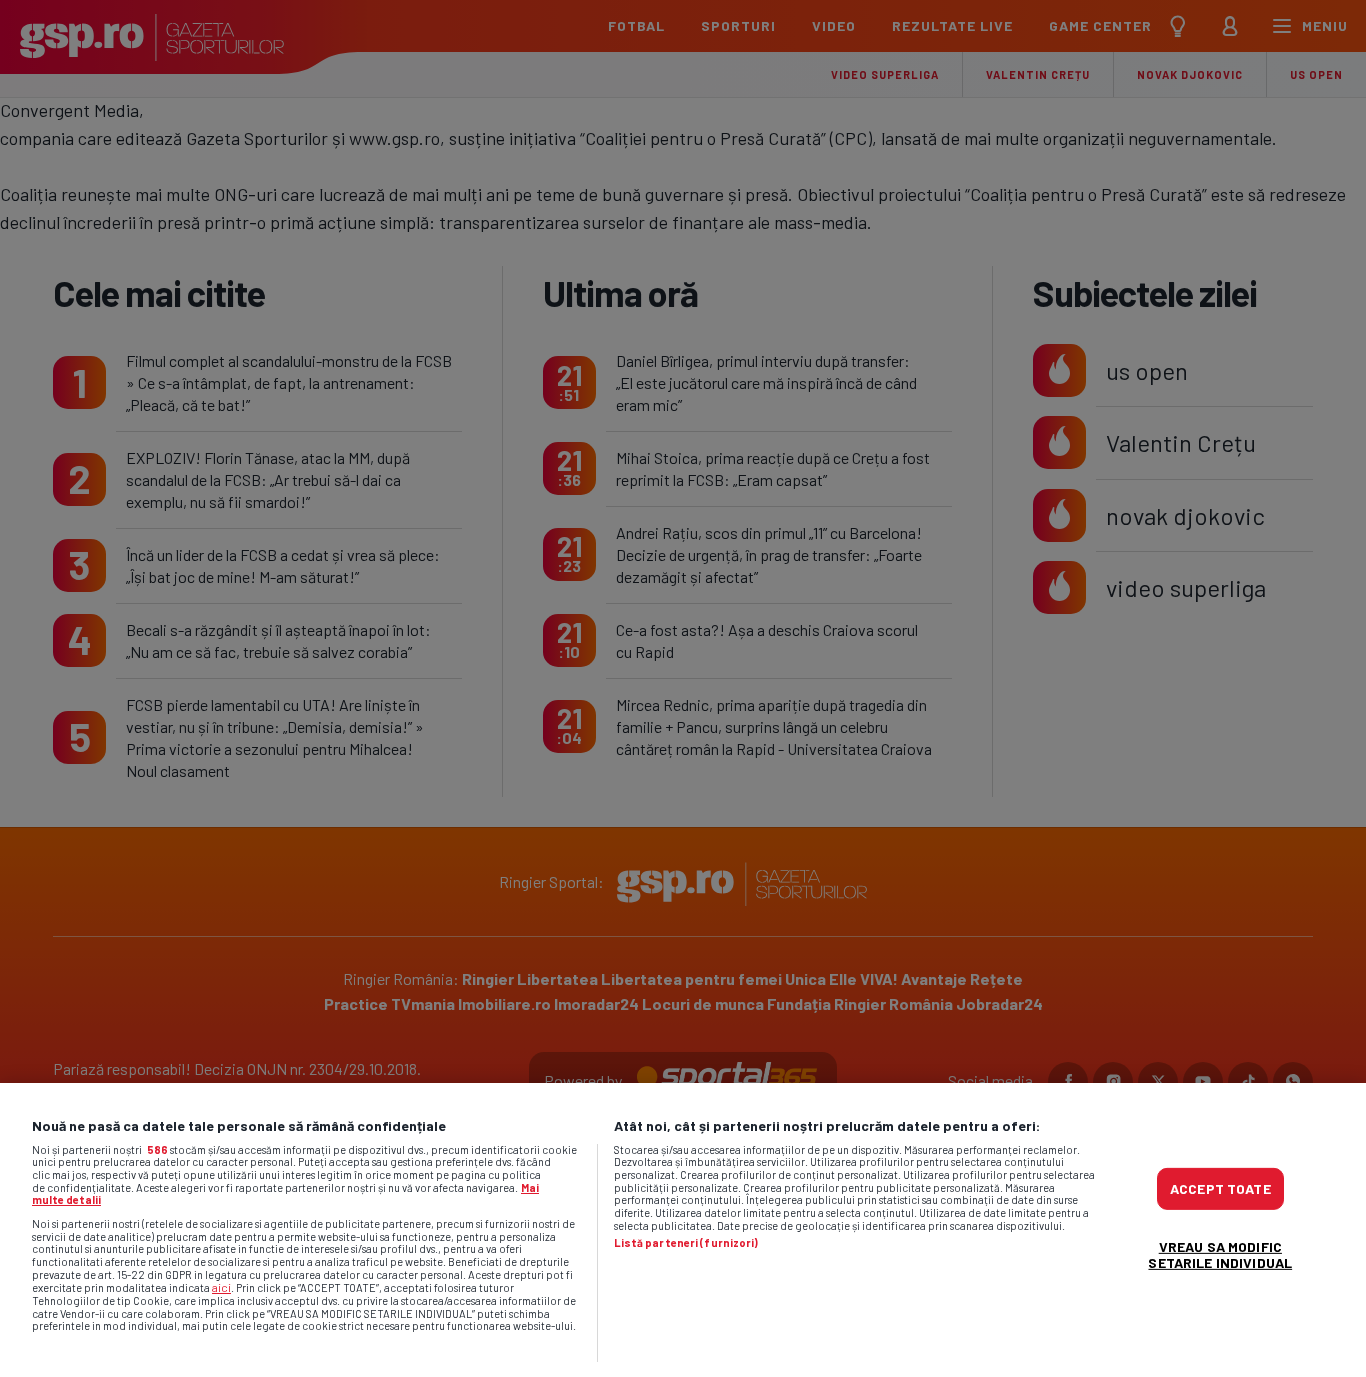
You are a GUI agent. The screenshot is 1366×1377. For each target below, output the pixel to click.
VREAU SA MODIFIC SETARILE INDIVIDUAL (1220, 1254)
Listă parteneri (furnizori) (686, 1243)
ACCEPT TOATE (1220, 1188)
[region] (683, 1230)
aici (221, 1287)
